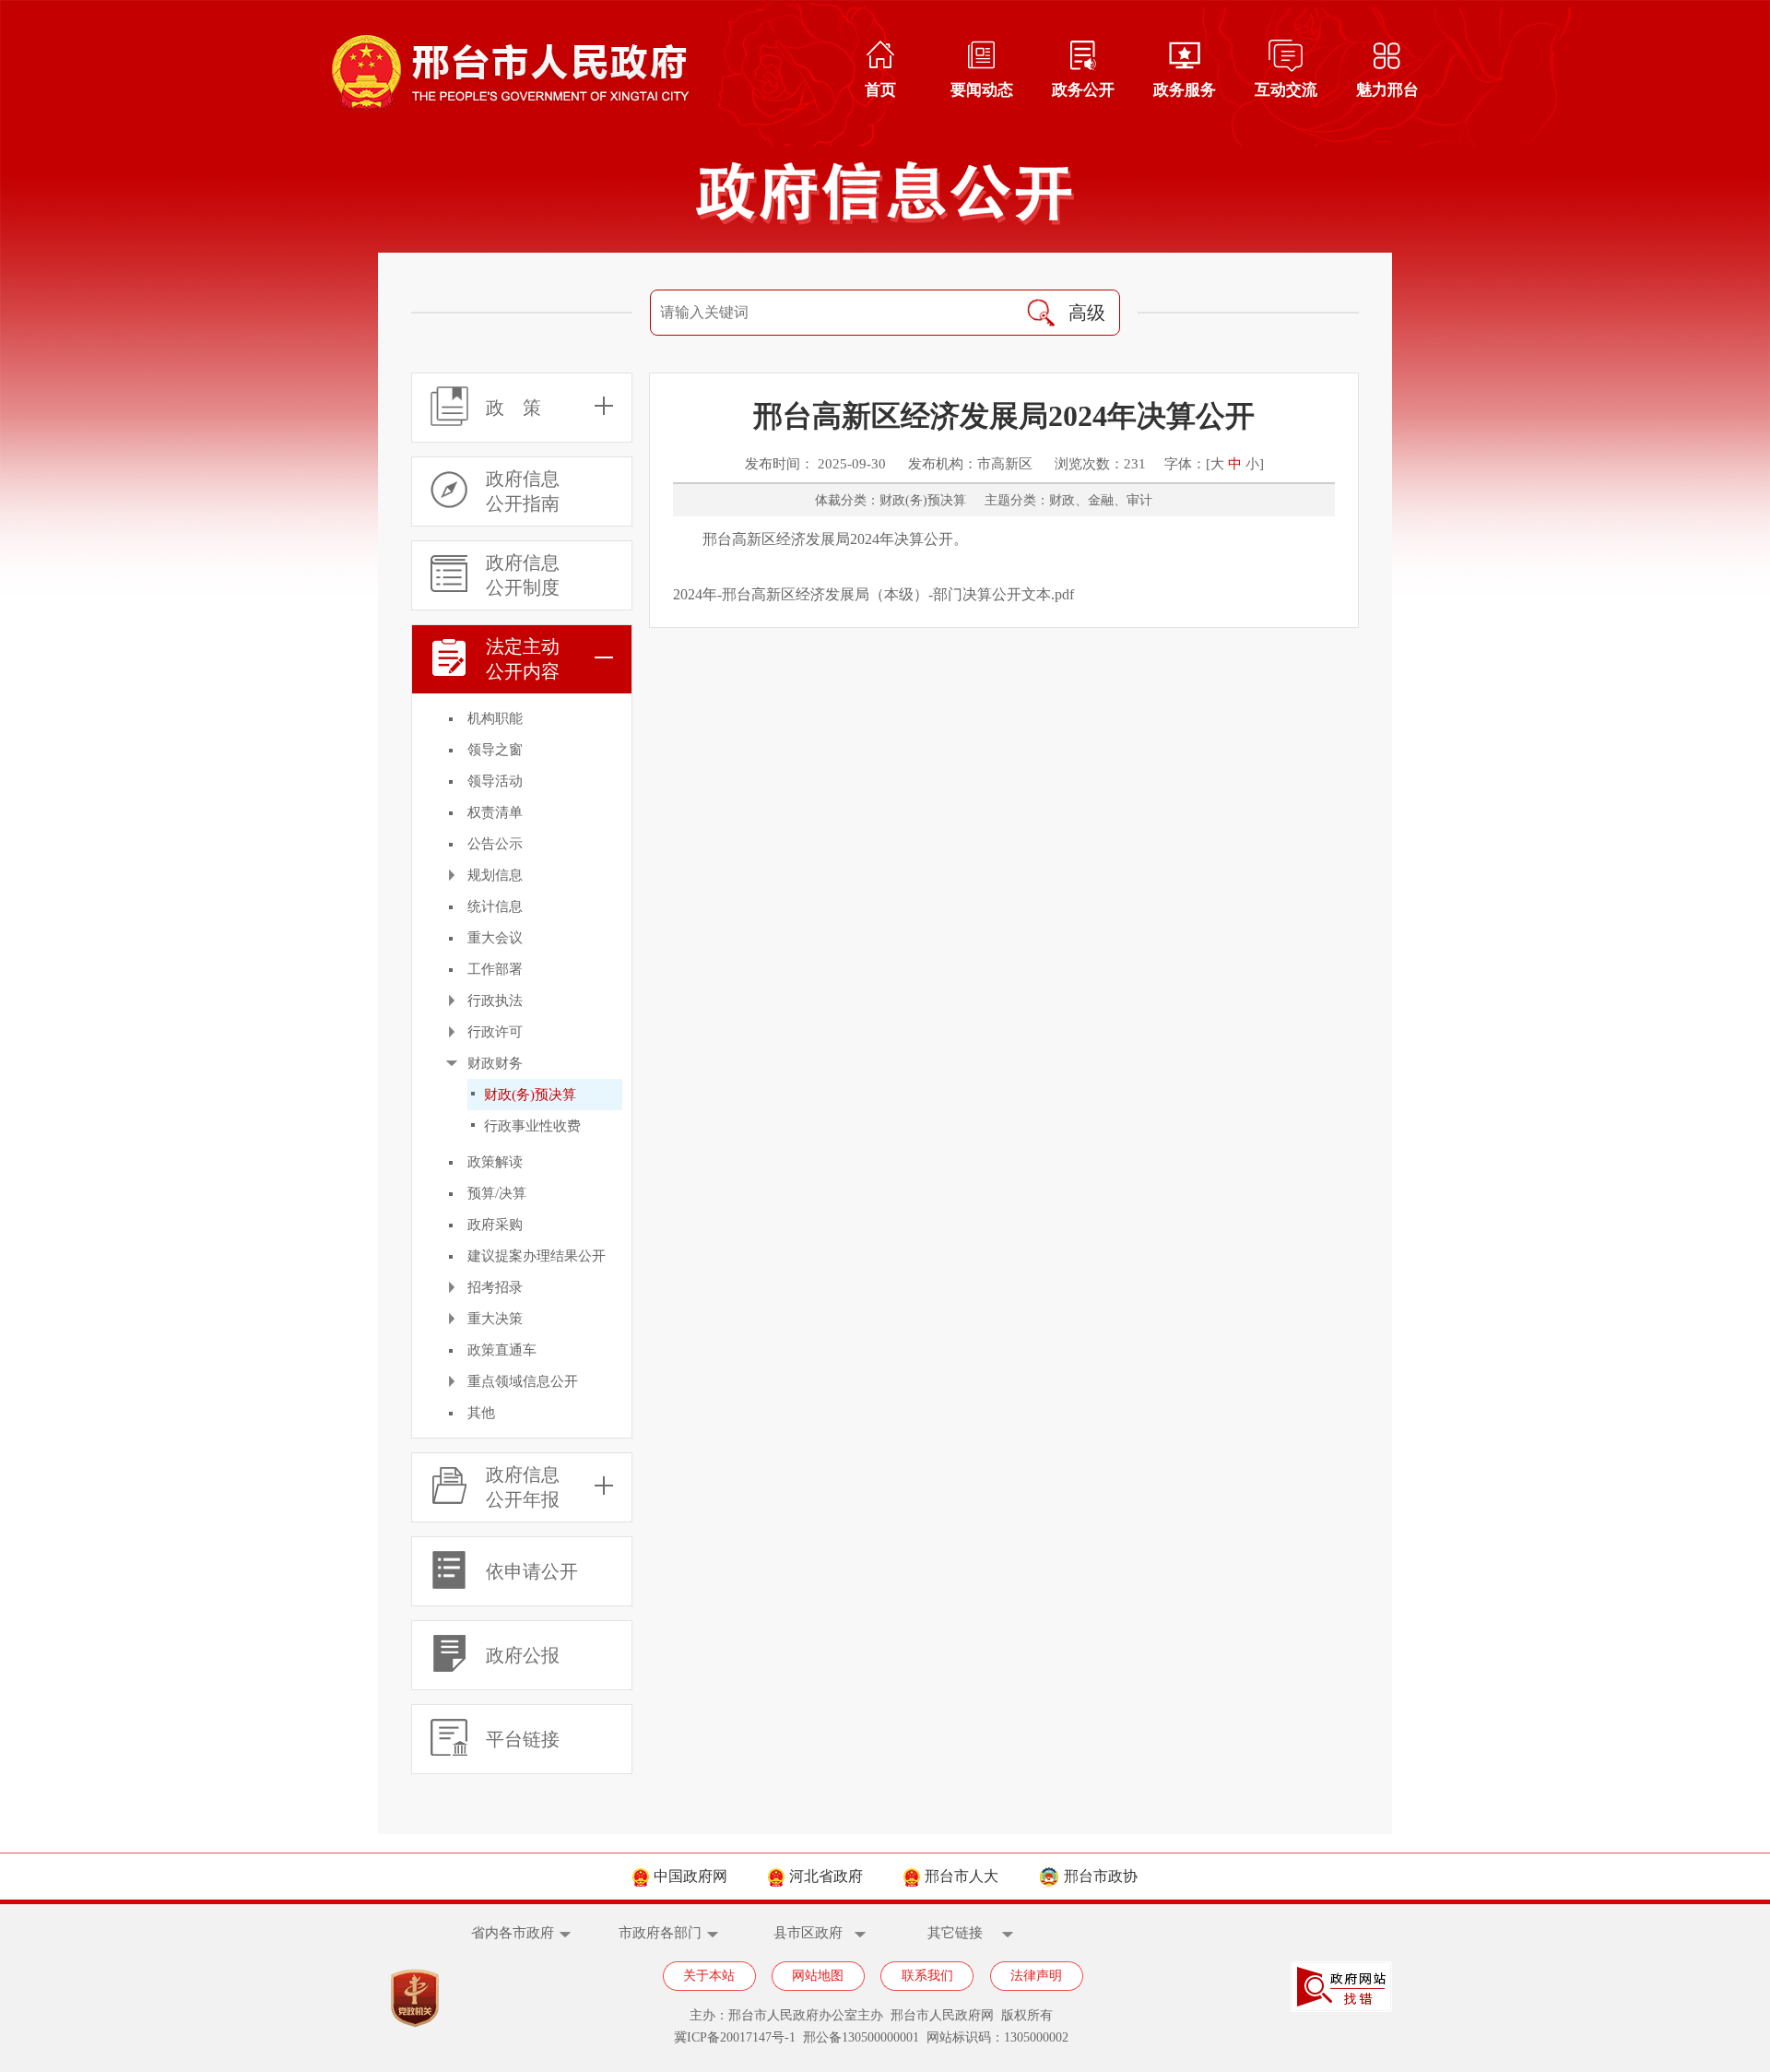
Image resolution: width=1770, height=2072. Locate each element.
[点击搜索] (1041, 313)
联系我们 (927, 1976)
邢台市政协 (1101, 1876)
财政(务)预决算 (530, 1095)
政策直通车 (502, 1350)
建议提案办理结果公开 (537, 1256)
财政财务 (495, 1063)
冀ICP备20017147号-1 (735, 2037)
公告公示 (495, 844)
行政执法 (495, 1000)
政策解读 (495, 1162)
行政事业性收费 (532, 1126)
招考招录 (495, 1287)
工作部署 (495, 969)
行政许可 (495, 1032)
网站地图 (818, 1976)
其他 (481, 1413)
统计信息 (495, 906)
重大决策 (495, 1319)
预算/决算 (497, 1193)
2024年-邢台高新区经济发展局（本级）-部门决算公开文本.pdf (873, 594)
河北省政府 (826, 1876)
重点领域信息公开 (523, 1381)
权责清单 (495, 812)
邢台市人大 (962, 1876)
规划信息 (495, 875)
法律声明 (1036, 1976)
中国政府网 (690, 1876)
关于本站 (709, 1976)
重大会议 (495, 938)
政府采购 (495, 1225)
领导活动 (495, 781)
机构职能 (495, 718)
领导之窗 (495, 750)
